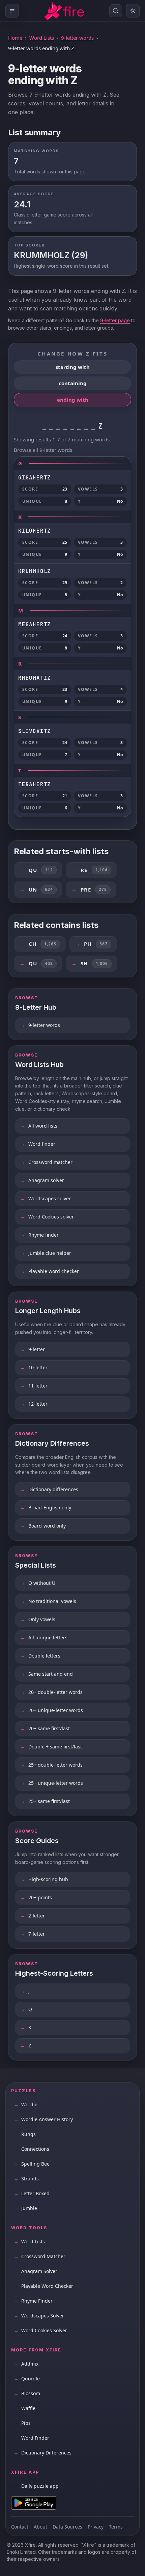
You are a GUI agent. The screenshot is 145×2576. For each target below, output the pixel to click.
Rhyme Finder (33, 2301)
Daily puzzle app (36, 2486)
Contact (20, 2527)
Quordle (27, 2379)
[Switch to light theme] (133, 11)
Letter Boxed (32, 2193)
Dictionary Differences (43, 2453)
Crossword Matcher (40, 2256)
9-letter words (77, 38)
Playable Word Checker (43, 2286)
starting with (73, 367)
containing (73, 383)
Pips (22, 2423)
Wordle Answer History (43, 2119)
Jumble (25, 2208)
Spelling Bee (32, 2164)
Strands (26, 2179)
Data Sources (67, 2527)
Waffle (25, 2408)
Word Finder (32, 2438)
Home (15, 38)
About (40, 2527)
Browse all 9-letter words (43, 450)
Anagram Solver (36, 2271)
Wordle (26, 2104)
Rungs (25, 2134)
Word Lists (42, 38)
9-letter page (115, 320)
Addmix (26, 2364)
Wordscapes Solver (39, 2316)
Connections (32, 2149)
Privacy (96, 2527)
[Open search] (116, 11)
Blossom (27, 2393)
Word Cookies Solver (40, 2330)
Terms (116, 2527)
